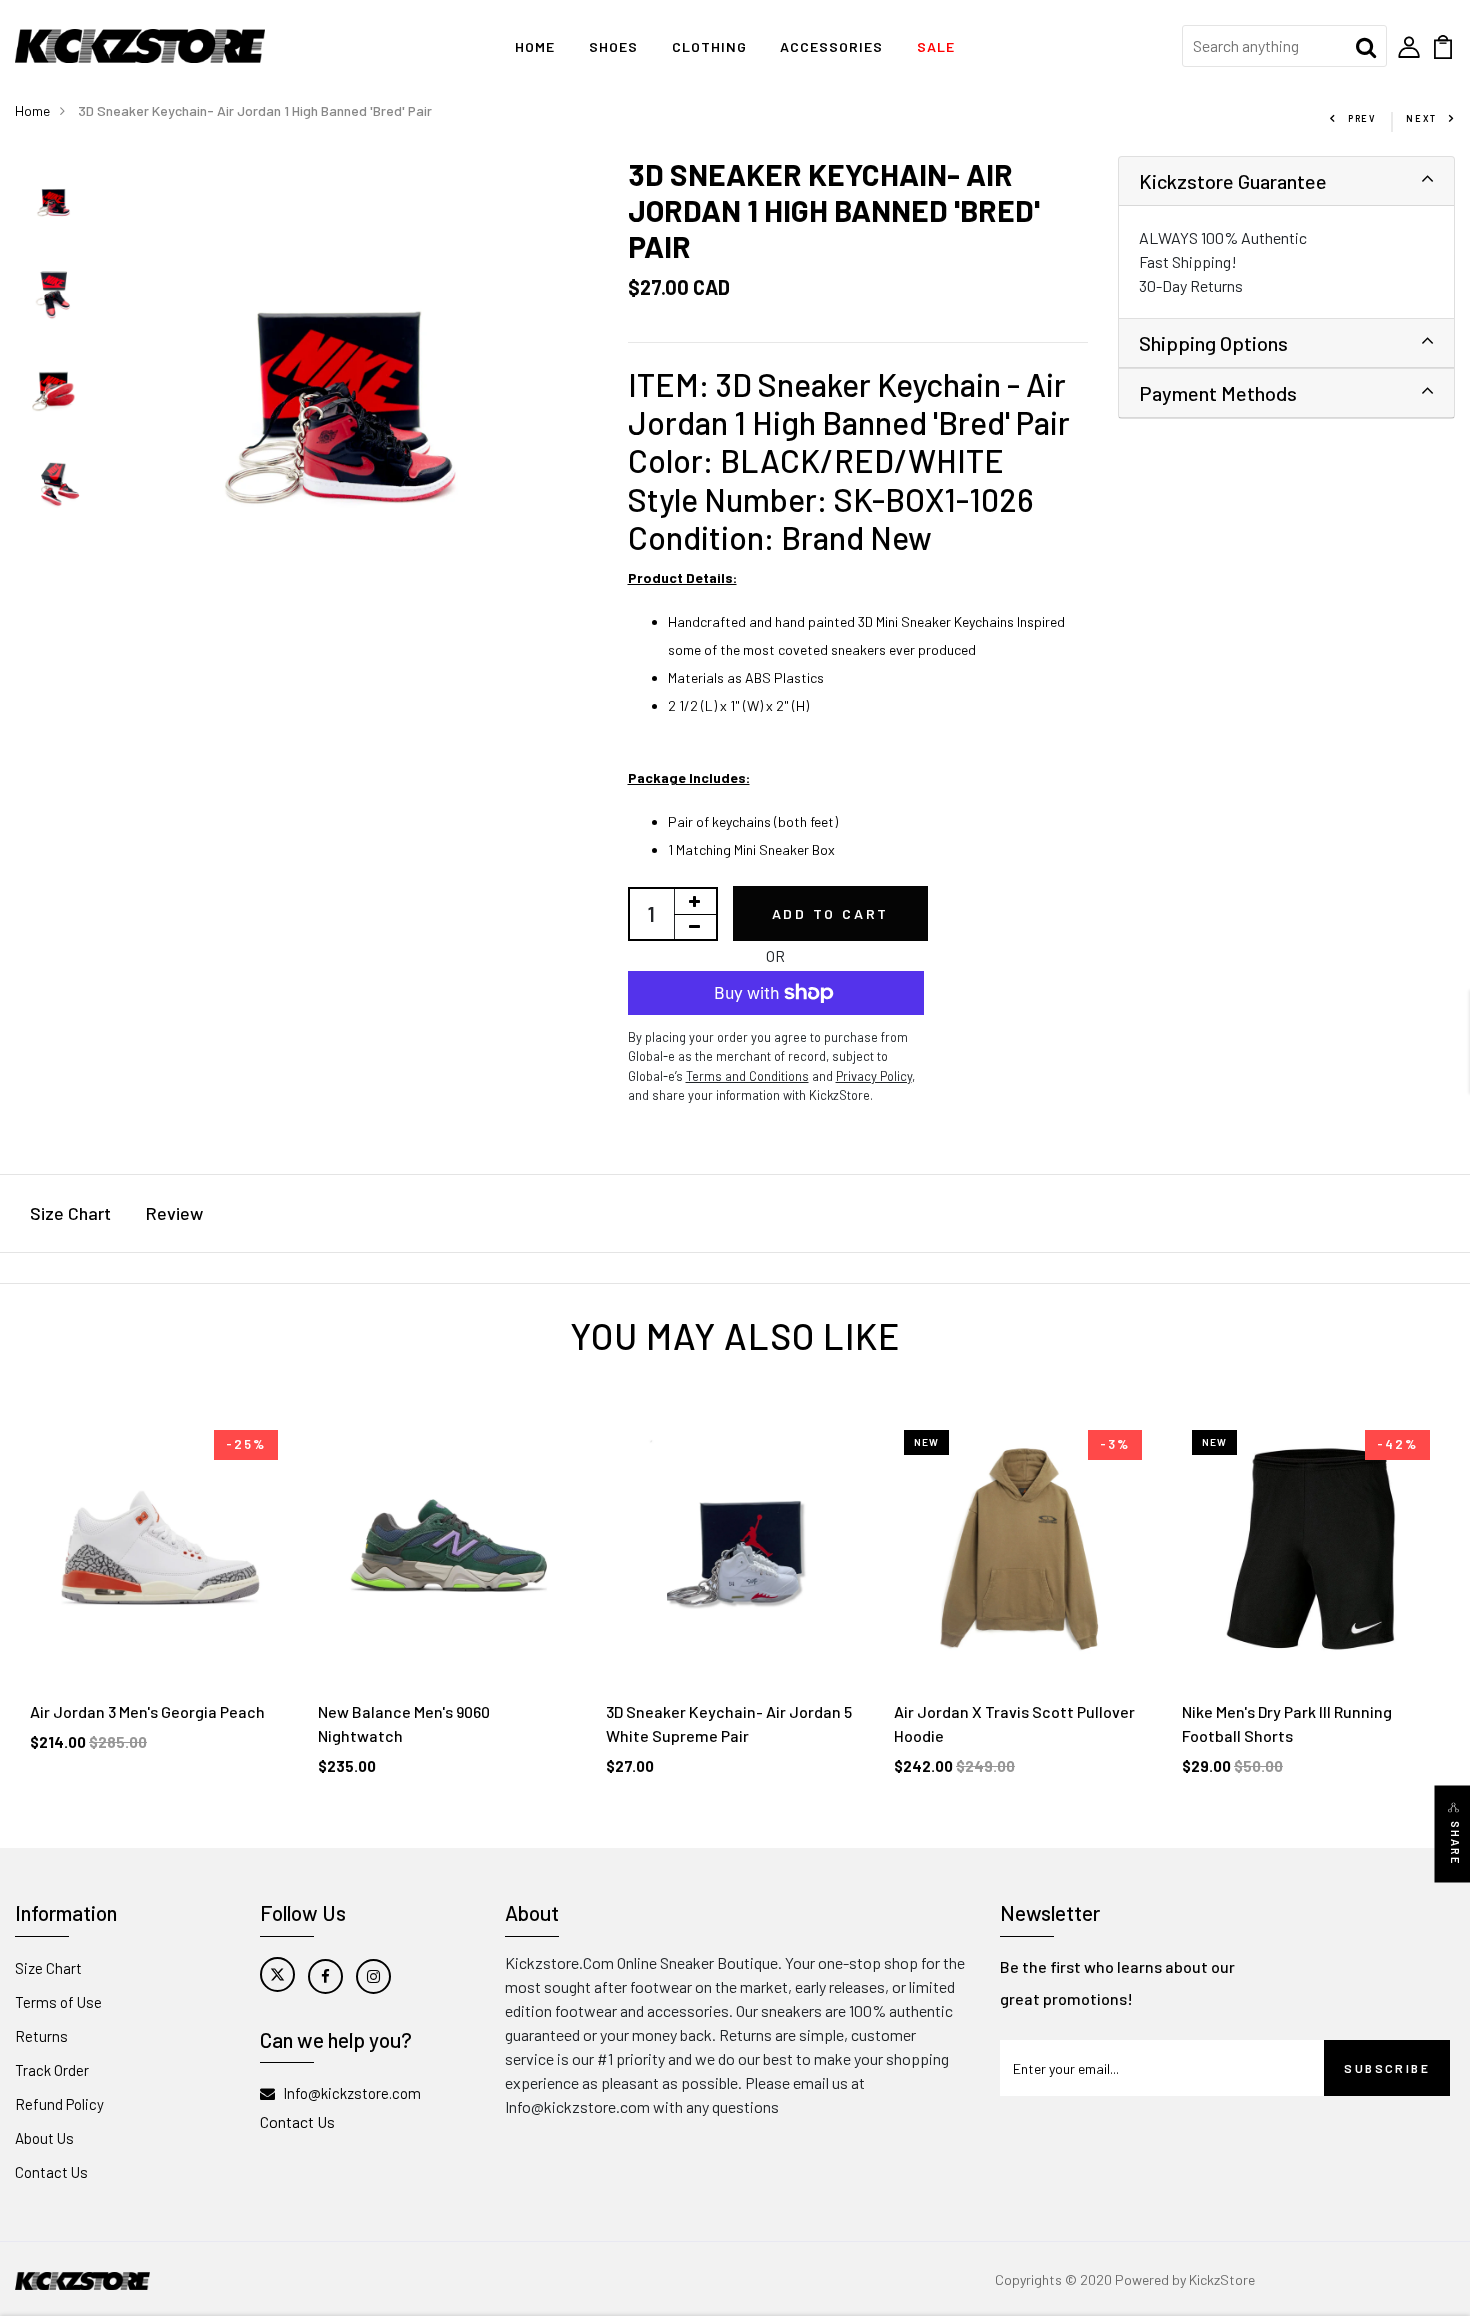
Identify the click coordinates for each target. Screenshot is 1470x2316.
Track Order (52, 2070)
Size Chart (70, 1213)
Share (1455, 1842)
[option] (55, 203)
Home (535, 46)
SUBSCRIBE (1387, 2068)
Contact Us (51, 2172)
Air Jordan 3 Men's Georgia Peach (147, 1711)
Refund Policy (59, 2104)
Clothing (709, 46)
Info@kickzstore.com (352, 2093)
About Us (44, 2138)
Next (1421, 118)
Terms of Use (58, 2002)
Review (174, 1213)
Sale (936, 46)
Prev (1362, 118)
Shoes (613, 46)
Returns (41, 2036)
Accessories (831, 46)
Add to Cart (831, 913)
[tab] (1287, 181)
